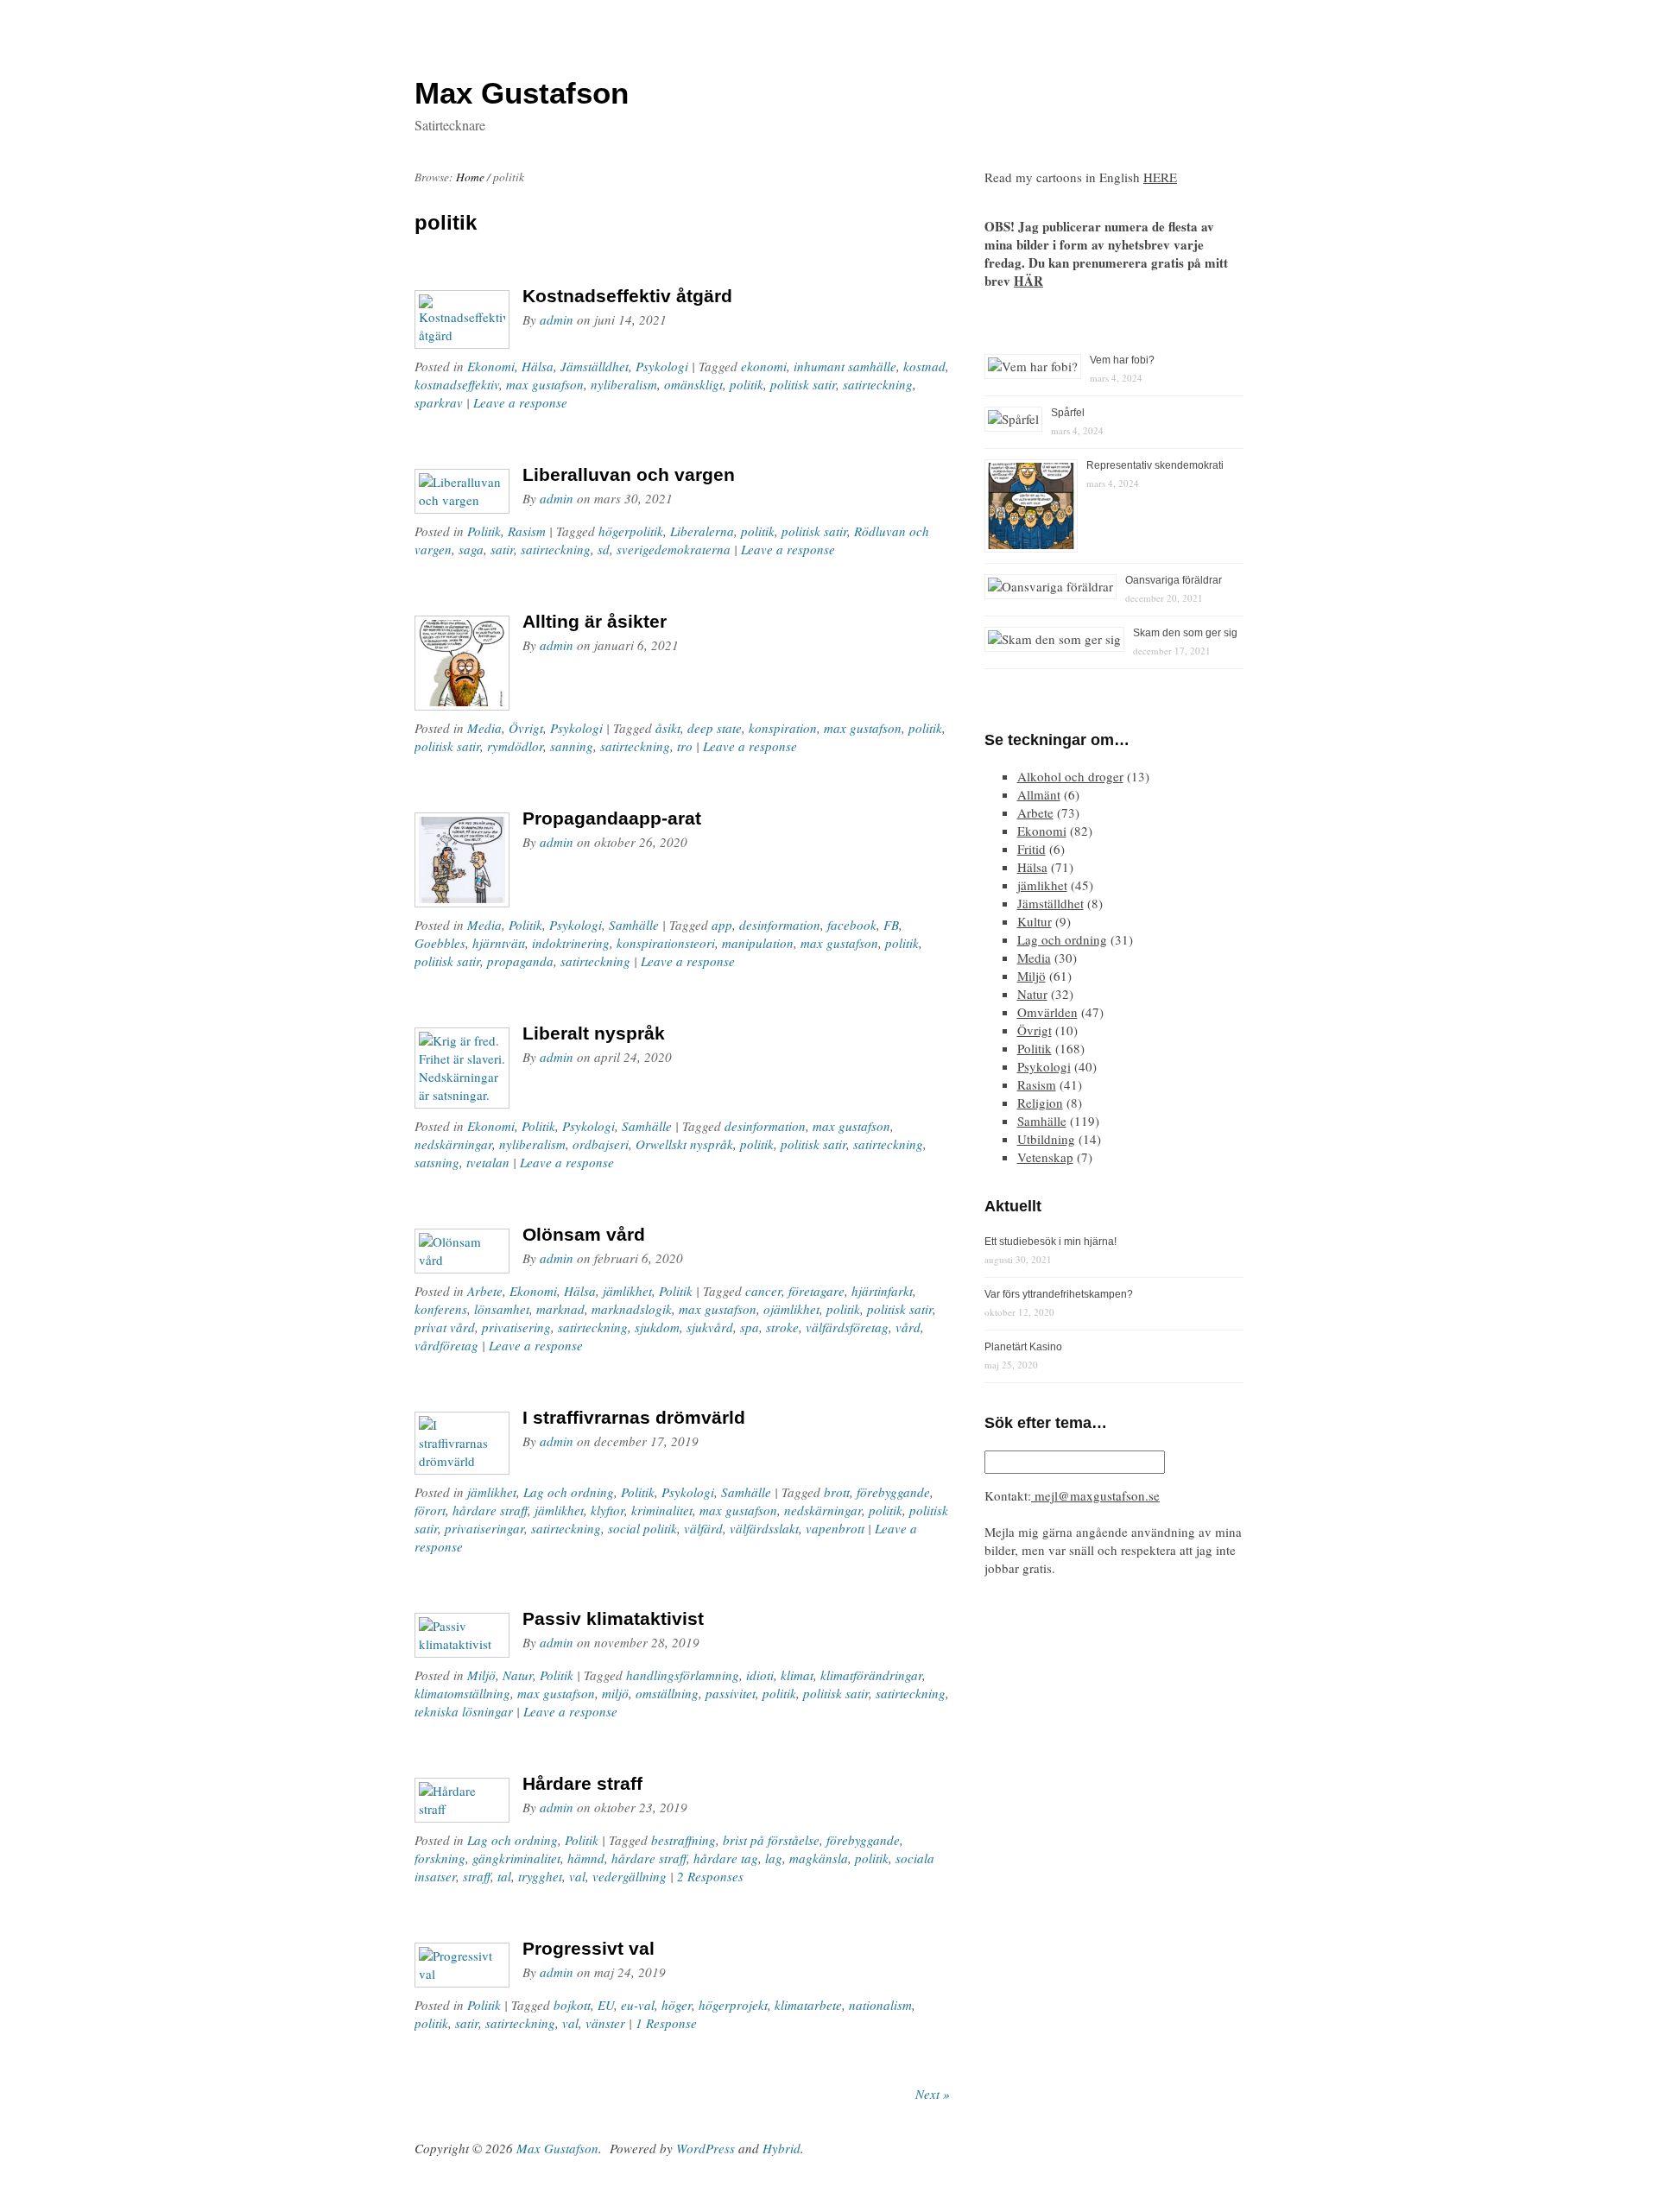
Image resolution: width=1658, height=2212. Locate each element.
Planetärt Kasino (1023, 1347)
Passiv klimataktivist (613, 1618)
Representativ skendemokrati (1155, 465)
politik (747, 384)
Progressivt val (589, 1948)
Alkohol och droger (1070, 776)
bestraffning (683, 1840)
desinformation (780, 925)
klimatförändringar (871, 1675)
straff (477, 1876)
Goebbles (440, 943)
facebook (852, 925)
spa (750, 1327)
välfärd (703, 1528)
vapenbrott (835, 1528)
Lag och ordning (569, 1492)
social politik (642, 1528)
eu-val (638, 2005)
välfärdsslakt (764, 1528)
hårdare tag (726, 1858)
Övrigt (526, 728)
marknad (560, 1309)
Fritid (1032, 849)
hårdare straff (490, 1510)
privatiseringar (484, 1528)
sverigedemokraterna (674, 549)
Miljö (481, 1675)
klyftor (608, 1510)
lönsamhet (502, 1309)
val (577, 1876)
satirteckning (878, 384)
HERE (1160, 177)
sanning (572, 746)
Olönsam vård (584, 1234)
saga (471, 549)
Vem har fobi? (1122, 360)
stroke (782, 1327)
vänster (605, 2023)
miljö (615, 1693)
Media (484, 728)
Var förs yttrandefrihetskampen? (1059, 1294)
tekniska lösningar (464, 1711)
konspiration (783, 728)
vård (908, 1327)
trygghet (540, 1876)
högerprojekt (733, 2005)
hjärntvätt (499, 943)
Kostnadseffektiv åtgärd (627, 296)
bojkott (572, 2005)
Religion (1040, 1103)
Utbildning (1046, 1139)
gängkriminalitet (516, 1858)
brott (837, 1492)
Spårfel (1068, 413)
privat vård (445, 1327)
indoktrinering (571, 943)
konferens (441, 1309)
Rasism (527, 531)
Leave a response (520, 402)
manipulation (758, 943)
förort (430, 1510)
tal (504, 1876)
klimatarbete (808, 2005)
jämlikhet (627, 1291)
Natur (518, 1675)
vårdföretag (446, 1345)
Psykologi (662, 366)
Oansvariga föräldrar (1174, 580)
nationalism (880, 2005)
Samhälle (634, 925)
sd (604, 549)
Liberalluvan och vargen (629, 474)
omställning (667, 1693)
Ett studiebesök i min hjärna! (1050, 1242)
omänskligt (693, 384)
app (722, 925)
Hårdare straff (582, 1783)
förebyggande (893, 1492)
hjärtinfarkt (882, 1291)
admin (557, 319)
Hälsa (538, 366)
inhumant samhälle (845, 366)
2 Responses (710, 1876)
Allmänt (1039, 794)
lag (774, 1858)
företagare (816, 1291)
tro (685, 746)
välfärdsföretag (847, 1327)
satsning (437, 1162)
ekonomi (764, 366)
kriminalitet (662, 1510)
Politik (484, 531)
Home (470, 177)
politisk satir (803, 384)
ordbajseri (601, 1144)
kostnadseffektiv (457, 384)
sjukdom (657, 1327)
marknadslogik (632, 1309)
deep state (715, 728)
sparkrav (439, 402)
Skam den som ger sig (1185, 633)
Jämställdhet (595, 366)
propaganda (520, 961)
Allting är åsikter (595, 621)
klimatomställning (462, 1693)
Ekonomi (491, 366)
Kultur (1035, 921)
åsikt (668, 728)
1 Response (666, 2023)
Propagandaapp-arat (612, 818)
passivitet (731, 1693)
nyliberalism (624, 384)
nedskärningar (453, 1144)
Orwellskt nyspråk (684, 1144)
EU (606, 2005)
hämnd (586, 1858)
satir (502, 549)
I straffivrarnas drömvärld (634, 1417)
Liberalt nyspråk (594, 1033)
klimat (797, 1675)
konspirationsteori (666, 943)
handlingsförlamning (683, 1675)
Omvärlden (1047, 1012)
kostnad (924, 366)
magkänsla (819, 1858)
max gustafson (545, 384)
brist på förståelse (771, 1840)
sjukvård (710, 1327)
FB (891, 925)
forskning (440, 1858)
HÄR (1028, 281)
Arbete (485, 1291)
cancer (763, 1291)
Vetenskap (1045, 1157)
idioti (760, 1675)
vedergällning (630, 1876)
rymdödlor (515, 746)
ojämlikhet (791, 1309)
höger (677, 2005)
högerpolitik (631, 531)
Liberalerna (702, 531)
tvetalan (488, 1162)
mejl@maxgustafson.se (1095, 1495)
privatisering (516, 1327)
